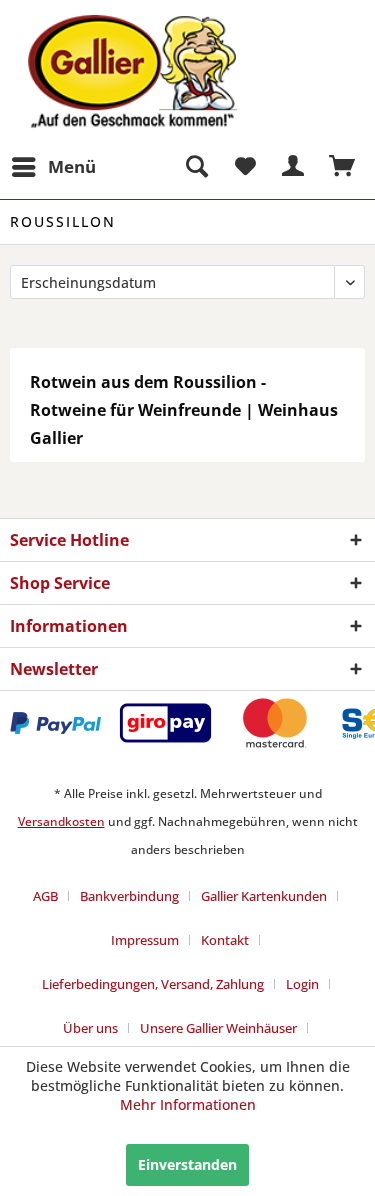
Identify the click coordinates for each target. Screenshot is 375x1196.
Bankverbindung (129, 896)
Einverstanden (187, 1164)
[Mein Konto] (294, 167)
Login (302, 984)
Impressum (145, 940)
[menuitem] (53, 167)
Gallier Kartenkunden (264, 896)
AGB (45, 896)
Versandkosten (61, 821)
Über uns (90, 1028)
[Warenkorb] (343, 167)
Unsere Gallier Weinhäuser (218, 1028)
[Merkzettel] (245, 167)
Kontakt (225, 940)
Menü (72, 166)
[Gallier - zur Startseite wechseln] (99, 27)
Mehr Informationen (188, 1104)
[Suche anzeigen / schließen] (196, 167)
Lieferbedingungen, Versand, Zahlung (153, 984)
